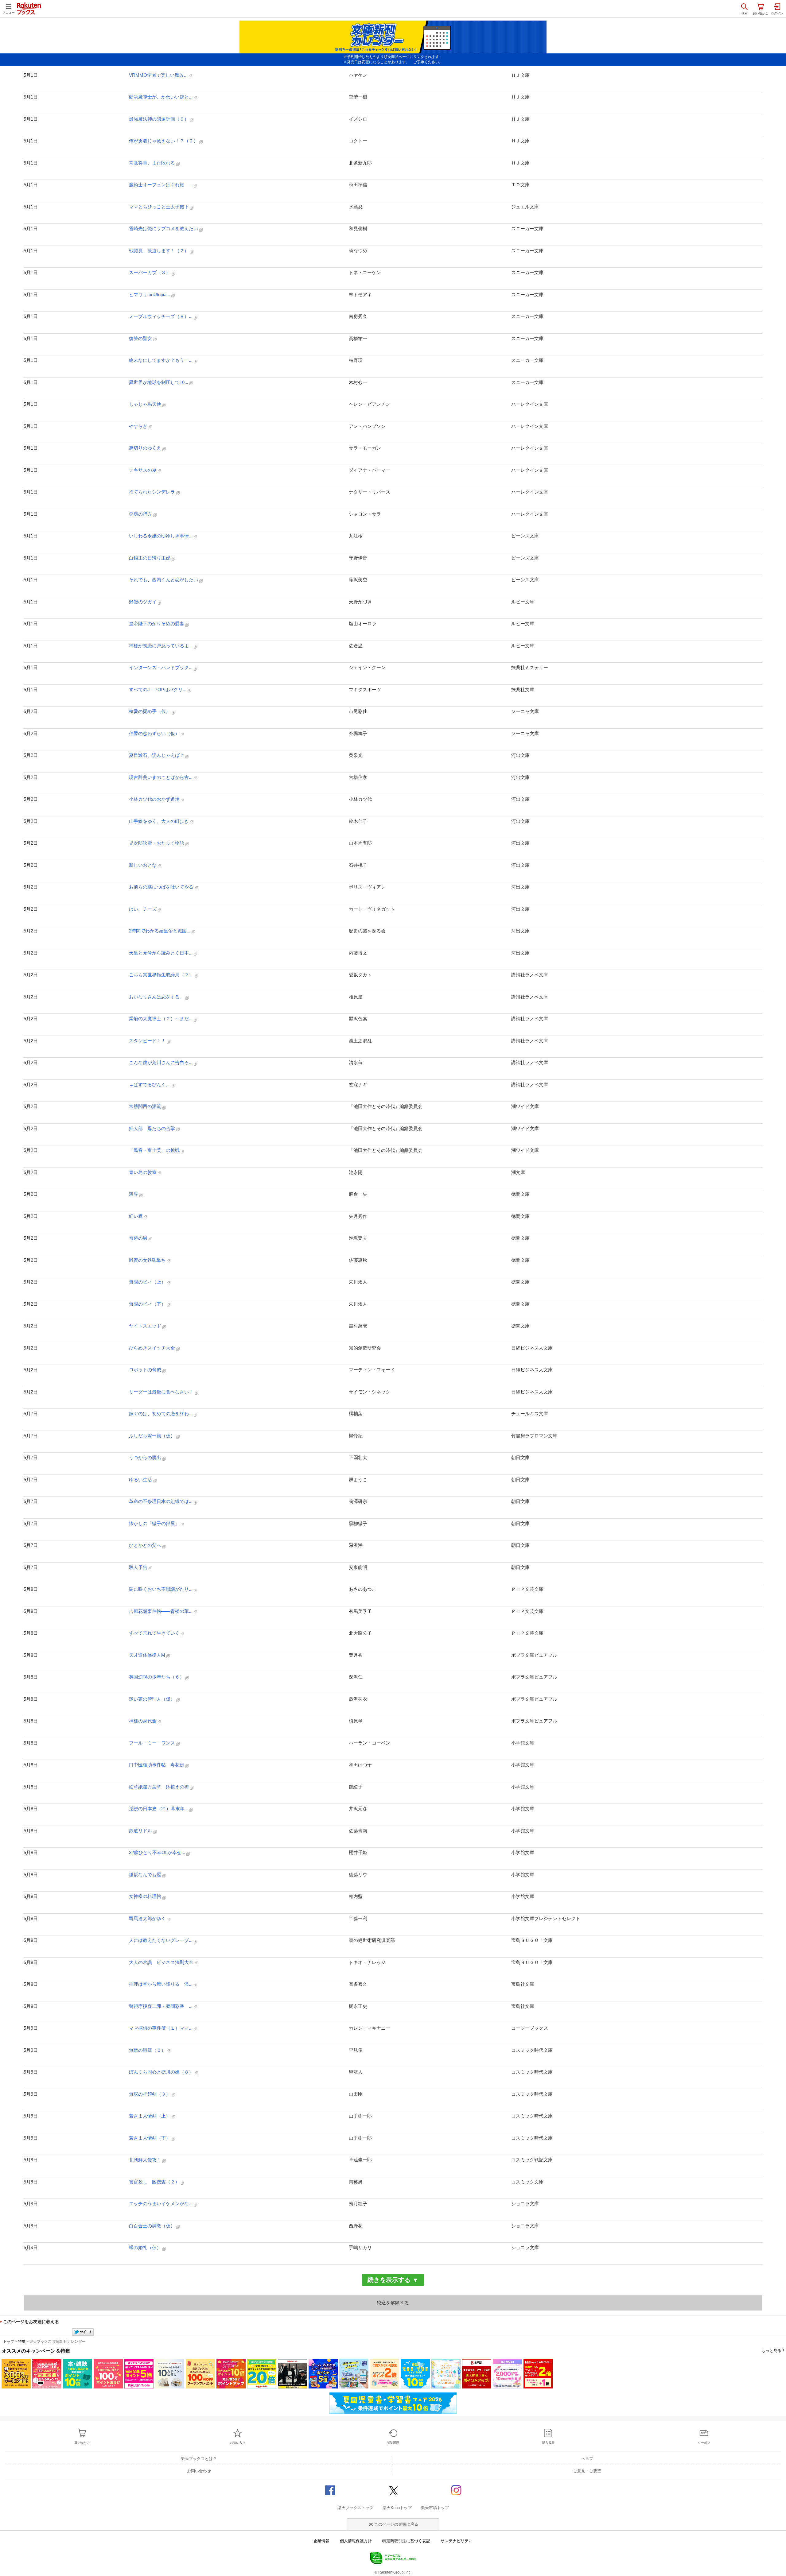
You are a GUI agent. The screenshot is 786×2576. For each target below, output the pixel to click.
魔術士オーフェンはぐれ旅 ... (161, 185)
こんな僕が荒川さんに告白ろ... (161, 1062)
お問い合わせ (199, 2471)
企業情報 (321, 2541)
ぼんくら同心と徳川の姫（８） (162, 2072)
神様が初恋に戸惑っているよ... (161, 646)
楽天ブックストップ (355, 2508)
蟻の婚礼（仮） (146, 2247)
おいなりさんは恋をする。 (157, 997)
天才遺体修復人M (148, 1655)
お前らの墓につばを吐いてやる (162, 887)
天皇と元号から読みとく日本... (161, 953)
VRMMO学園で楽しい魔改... (159, 75)
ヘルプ (587, 2459)
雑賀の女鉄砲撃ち (148, 1260)
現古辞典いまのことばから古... (161, 777)
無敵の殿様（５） (148, 2050)
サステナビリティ (457, 2541)
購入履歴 (548, 2443)
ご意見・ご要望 (587, 2471)
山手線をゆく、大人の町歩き (160, 821)
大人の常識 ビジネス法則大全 (162, 1962)
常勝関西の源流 (146, 1106)
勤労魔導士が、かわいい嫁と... (161, 97)
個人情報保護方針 (356, 2541)
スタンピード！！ (148, 1041)
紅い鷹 (136, 1216)
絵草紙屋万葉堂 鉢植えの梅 (160, 1787)
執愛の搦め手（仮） (150, 711)
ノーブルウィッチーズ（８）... (161, 316)
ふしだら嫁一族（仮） (153, 1436)
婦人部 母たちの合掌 (153, 1128)
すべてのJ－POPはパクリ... (158, 690)
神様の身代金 (143, 1721)
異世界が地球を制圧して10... (159, 382)
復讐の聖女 (141, 338)
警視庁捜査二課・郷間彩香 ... (161, 2006)
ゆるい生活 (141, 1480)
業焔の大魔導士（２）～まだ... (161, 1019)
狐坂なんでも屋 (146, 1875)
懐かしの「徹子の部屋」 (155, 1523)
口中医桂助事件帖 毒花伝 (157, 1765)
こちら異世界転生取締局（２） (162, 975)
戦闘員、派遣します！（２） (160, 251)
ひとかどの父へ (146, 1545)
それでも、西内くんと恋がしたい (164, 580)
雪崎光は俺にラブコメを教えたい (164, 229)
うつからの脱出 (146, 1457)
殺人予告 (139, 1567)
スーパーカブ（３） (150, 272)
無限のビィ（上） (148, 1282)
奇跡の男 (139, 1238)
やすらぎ (139, 426)
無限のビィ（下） (148, 1304)
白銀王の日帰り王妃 (150, 558)
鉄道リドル (141, 1831)
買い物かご (82, 2443)
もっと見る (771, 2351)
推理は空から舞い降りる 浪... (161, 1984)
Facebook (330, 2490)
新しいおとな (143, 865)
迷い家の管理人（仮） (153, 1699)
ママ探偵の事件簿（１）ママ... (161, 2028)
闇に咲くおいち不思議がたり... (161, 1589)
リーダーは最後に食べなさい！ (162, 1392)
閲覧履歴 (393, 2443)
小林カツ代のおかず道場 (155, 799)
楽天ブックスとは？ (199, 2459)
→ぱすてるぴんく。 (150, 1085)
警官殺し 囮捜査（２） (155, 2182)
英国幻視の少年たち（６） (157, 1677)
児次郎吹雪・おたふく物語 (157, 843)
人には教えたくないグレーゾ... (161, 1940)
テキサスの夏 (143, 470)
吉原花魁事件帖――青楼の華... (161, 1611)
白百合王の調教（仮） (153, 2226)
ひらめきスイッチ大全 (153, 1348)
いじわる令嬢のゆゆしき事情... (161, 536)
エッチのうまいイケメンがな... (161, 2204)
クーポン (704, 2443)
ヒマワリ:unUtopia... (150, 294)
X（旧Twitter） (393, 2490)
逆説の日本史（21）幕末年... (159, 1809)
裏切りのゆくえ (146, 448)
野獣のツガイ (143, 602)
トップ (9, 2342)
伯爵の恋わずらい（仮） (155, 733)
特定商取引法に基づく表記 (406, 2541)
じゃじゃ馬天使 (146, 404)
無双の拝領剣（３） (150, 2094)
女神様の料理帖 (146, 1896)
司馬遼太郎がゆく (148, 1918)
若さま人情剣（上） (150, 2116)
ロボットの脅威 (146, 1370)
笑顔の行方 (141, 514)
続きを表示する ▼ (393, 2280)
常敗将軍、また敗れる (153, 163)
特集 (22, 2342)
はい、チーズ (143, 909)
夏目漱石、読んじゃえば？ (157, 755)
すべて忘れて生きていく (155, 1633)
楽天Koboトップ (397, 2508)
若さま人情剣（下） (150, 2138)
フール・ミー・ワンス (153, 1743)
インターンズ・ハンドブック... (161, 667)
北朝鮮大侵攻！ (146, 2160)
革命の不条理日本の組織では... (161, 1501)
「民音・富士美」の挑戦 (155, 1150)
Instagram (456, 2490)
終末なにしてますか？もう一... (161, 360)
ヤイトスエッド (146, 1326)
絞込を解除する (393, 2303)
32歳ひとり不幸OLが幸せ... (158, 1852)
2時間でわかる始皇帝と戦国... (160, 931)
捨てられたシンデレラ (153, 492)
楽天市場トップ (435, 2508)
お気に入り (238, 2443)
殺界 (134, 1194)
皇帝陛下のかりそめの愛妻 (157, 624)
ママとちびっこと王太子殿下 (160, 207)
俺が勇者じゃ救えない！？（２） (164, 141)
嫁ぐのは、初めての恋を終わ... (161, 1414)
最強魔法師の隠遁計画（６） (160, 119)
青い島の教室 (143, 1172)
